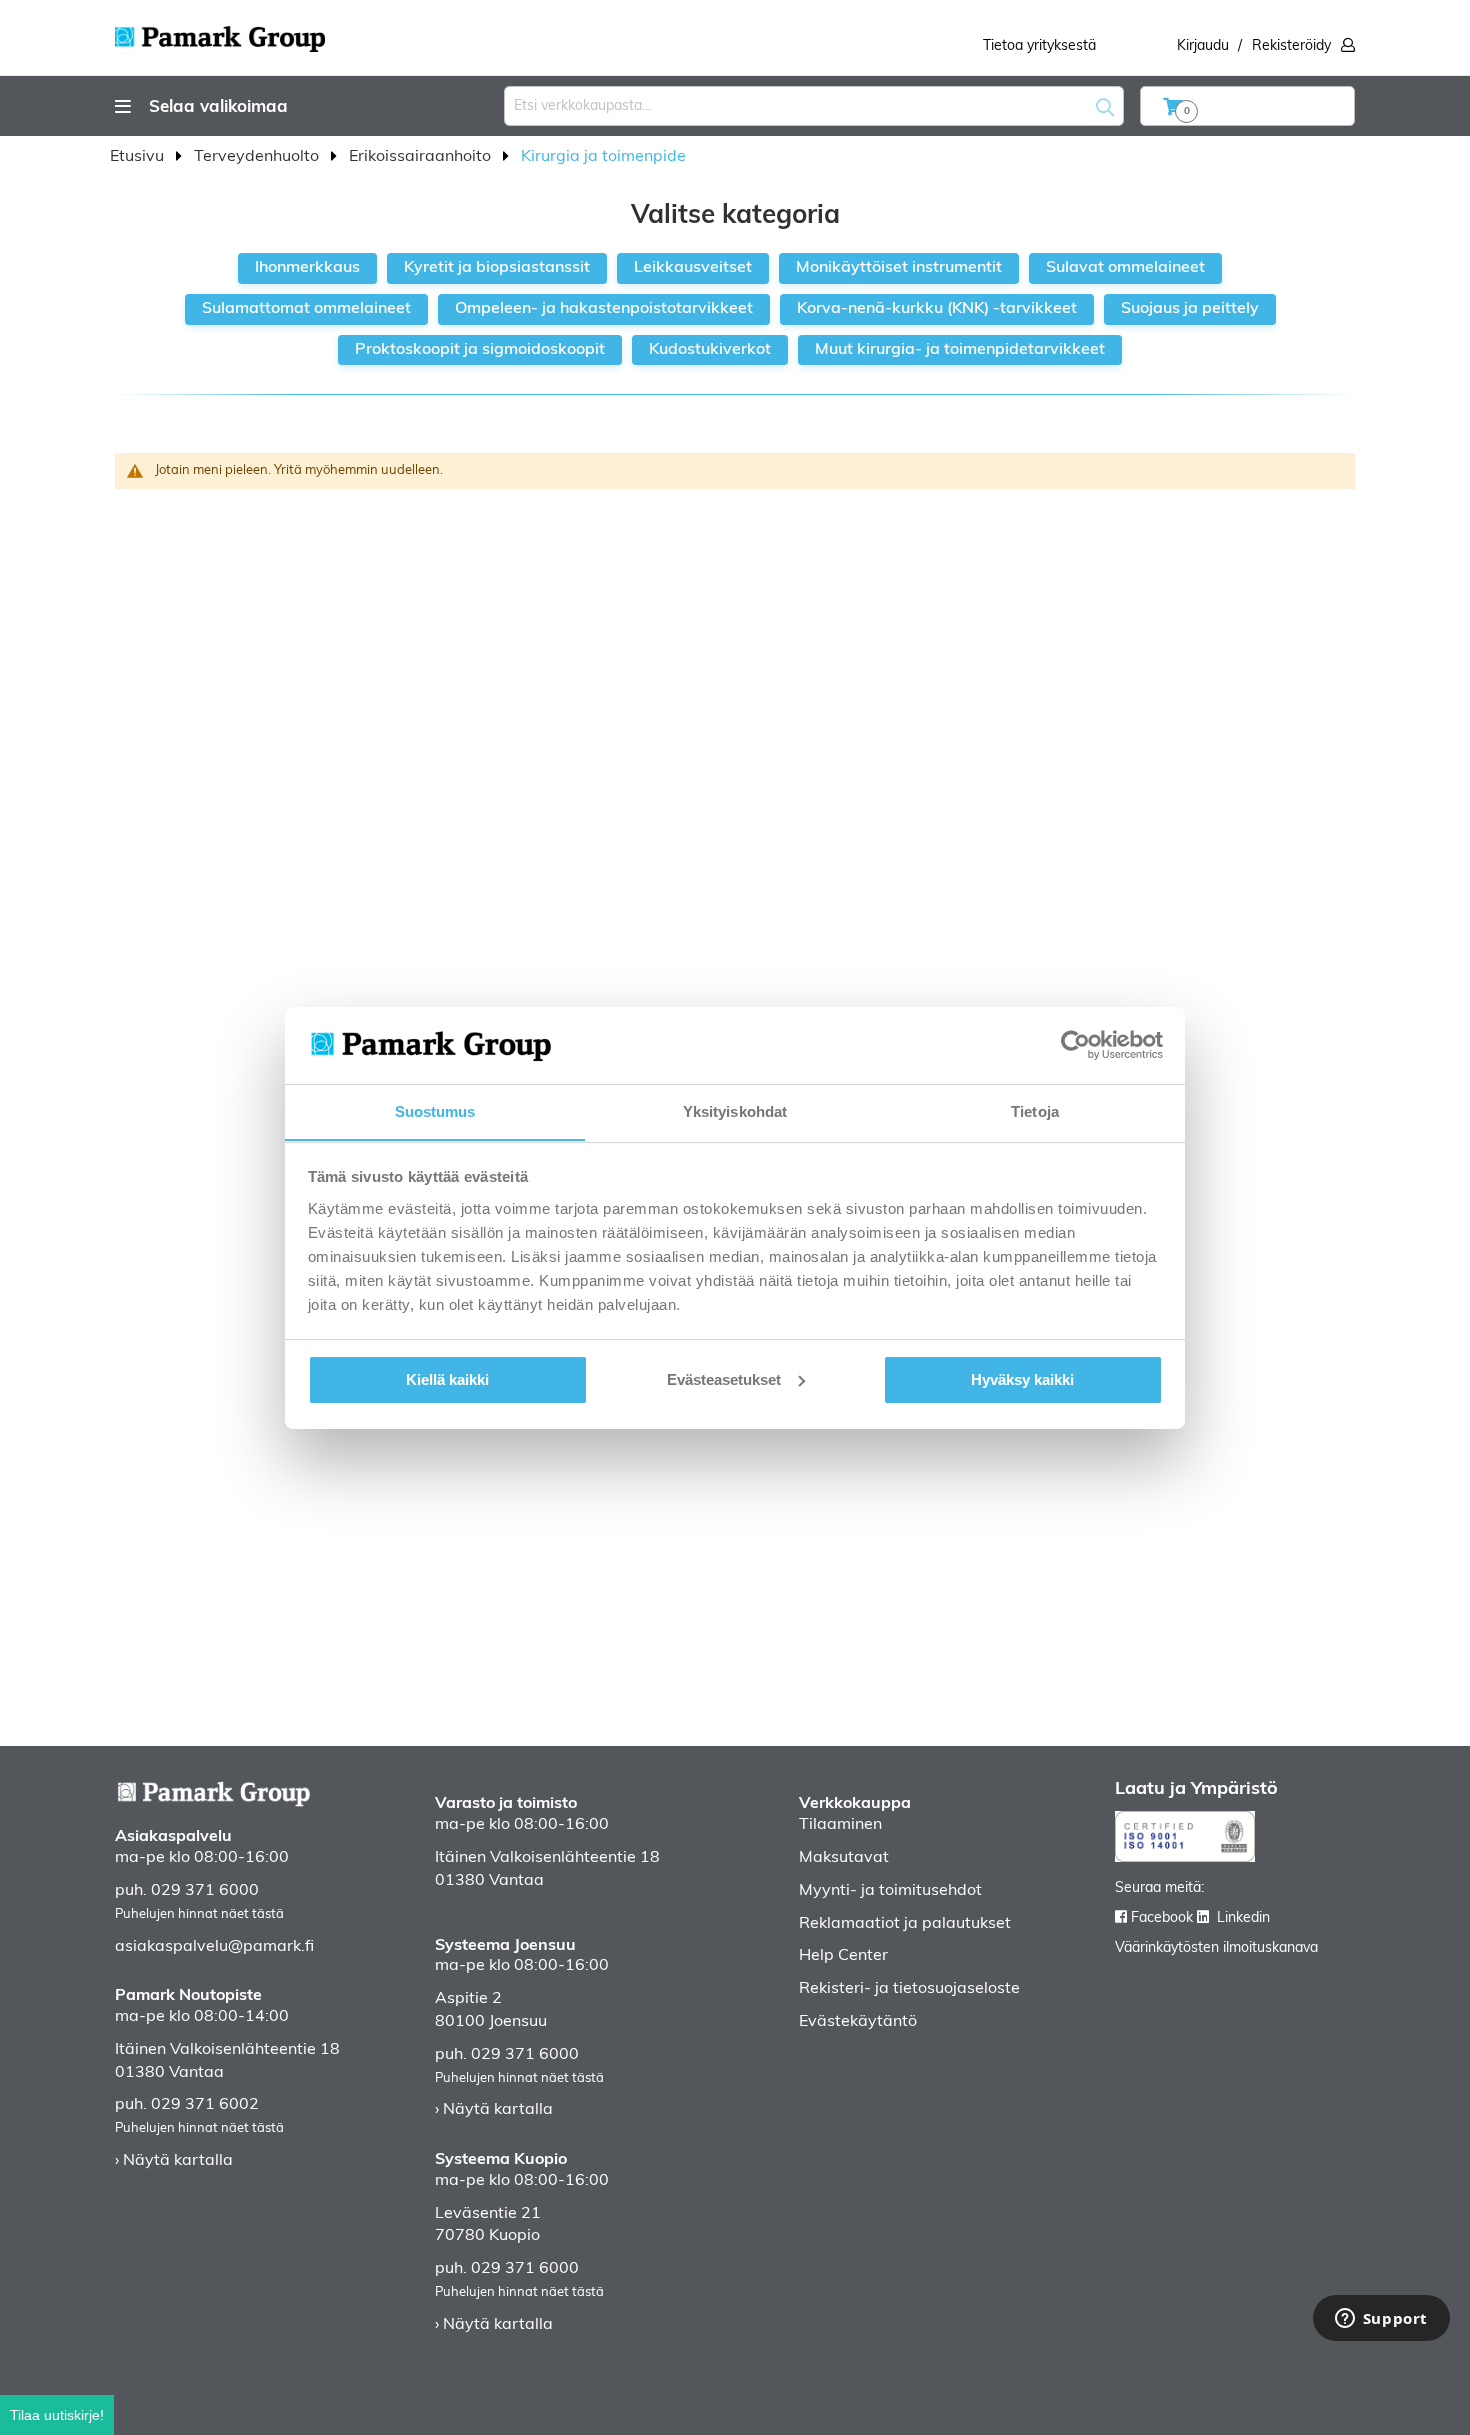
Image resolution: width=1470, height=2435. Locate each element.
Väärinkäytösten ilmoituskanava (1216, 1948)
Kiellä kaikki (447, 1379)
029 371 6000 (205, 1891)
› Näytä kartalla (174, 2161)
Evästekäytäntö (858, 2022)
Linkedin (1243, 1918)
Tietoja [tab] (1035, 1110)
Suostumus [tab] (435, 1110)
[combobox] (814, 106)
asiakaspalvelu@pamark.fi (214, 1947)
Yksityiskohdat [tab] (735, 1110)
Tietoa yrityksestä (1039, 46)
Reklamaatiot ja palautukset (905, 1924)
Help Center (843, 1956)
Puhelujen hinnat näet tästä (199, 1914)
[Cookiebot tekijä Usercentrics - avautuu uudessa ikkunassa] (1075, 1045)
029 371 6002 (205, 2105)
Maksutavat (844, 1858)
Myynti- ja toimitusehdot (890, 1891)
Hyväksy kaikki (1022, 1379)
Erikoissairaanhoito (422, 157)
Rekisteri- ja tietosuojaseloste (909, 1989)
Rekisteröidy (1291, 46)
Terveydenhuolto (258, 157)
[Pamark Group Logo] (220, 33)
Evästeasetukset (724, 1379)
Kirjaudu (1203, 46)
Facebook (1162, 1918)
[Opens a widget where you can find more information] (1381, 2320)
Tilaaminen (840, 1825)
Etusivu (139, 157)
